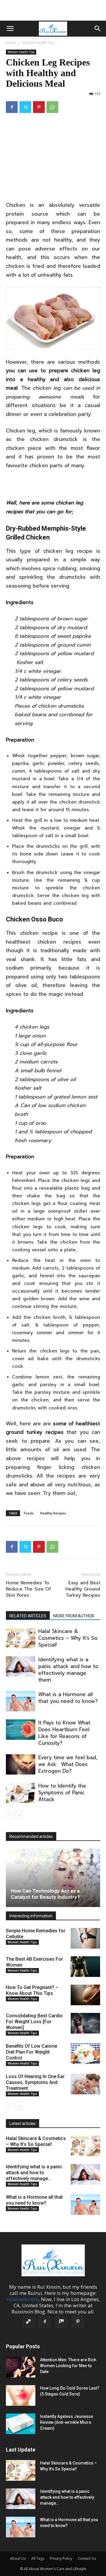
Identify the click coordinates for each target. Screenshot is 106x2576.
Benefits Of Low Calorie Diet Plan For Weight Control (32, 2052)
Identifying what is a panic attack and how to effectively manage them (68, 1670)
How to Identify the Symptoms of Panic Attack (62, 1793)
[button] (10, 29)
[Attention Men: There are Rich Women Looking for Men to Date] (21, 2367)
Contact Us (87, 2558)
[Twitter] (25, 107)
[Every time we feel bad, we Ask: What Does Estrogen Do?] (21, 1764)
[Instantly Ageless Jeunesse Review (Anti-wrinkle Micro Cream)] (21, 2424)
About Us (18, 2558)
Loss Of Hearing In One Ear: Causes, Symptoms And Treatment (36, 2082)
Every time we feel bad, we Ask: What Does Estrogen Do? (68, 1764)
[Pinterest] (39, 107)
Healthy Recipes (53, 1513)
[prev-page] (10, 1815)
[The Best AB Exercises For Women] (85, 1967)
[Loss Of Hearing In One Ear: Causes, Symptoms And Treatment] (85, 2084)
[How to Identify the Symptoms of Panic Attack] (21, 1793)
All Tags (38, 2558)
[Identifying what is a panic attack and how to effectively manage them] (21, 1666)
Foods (29, 1513)
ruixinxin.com (23, 2299)
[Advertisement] (53, 10)
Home (11, 43)
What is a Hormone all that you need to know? (68, 1698)
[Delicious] (28, 2322)
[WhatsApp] (52, 107)
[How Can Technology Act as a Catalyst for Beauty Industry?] (53, 1878)
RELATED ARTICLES (28, 1616)
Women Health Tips (38, 43)
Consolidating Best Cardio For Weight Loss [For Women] (34, 2022)
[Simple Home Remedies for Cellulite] (85, 1938)
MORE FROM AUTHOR (74, 1616)
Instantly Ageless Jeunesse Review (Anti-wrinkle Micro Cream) (67, 2422)
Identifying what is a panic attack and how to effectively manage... (34, 2173)
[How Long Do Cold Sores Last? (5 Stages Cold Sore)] (21, 2395)
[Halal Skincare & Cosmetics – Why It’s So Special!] (21, 1638)
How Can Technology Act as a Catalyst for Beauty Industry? (45, 1894)
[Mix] (61, 2322)
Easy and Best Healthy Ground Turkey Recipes (83, 1589)
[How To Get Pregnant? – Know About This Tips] (85, 1995)
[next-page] (19, 1815)
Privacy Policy (61, 2558)
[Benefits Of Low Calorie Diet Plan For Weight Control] (85, 2054)
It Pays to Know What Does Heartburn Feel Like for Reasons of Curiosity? (64, 1733)
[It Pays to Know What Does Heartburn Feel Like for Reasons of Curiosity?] (21, 1730)
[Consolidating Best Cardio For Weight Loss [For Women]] (85, 2023)
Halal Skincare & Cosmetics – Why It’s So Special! (68, 1638)
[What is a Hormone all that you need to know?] (21, 1701)
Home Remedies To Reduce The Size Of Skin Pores (28, 1589)
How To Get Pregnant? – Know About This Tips (32, 1990)
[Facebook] (12, 107)
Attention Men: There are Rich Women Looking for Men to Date (68, 2366)
